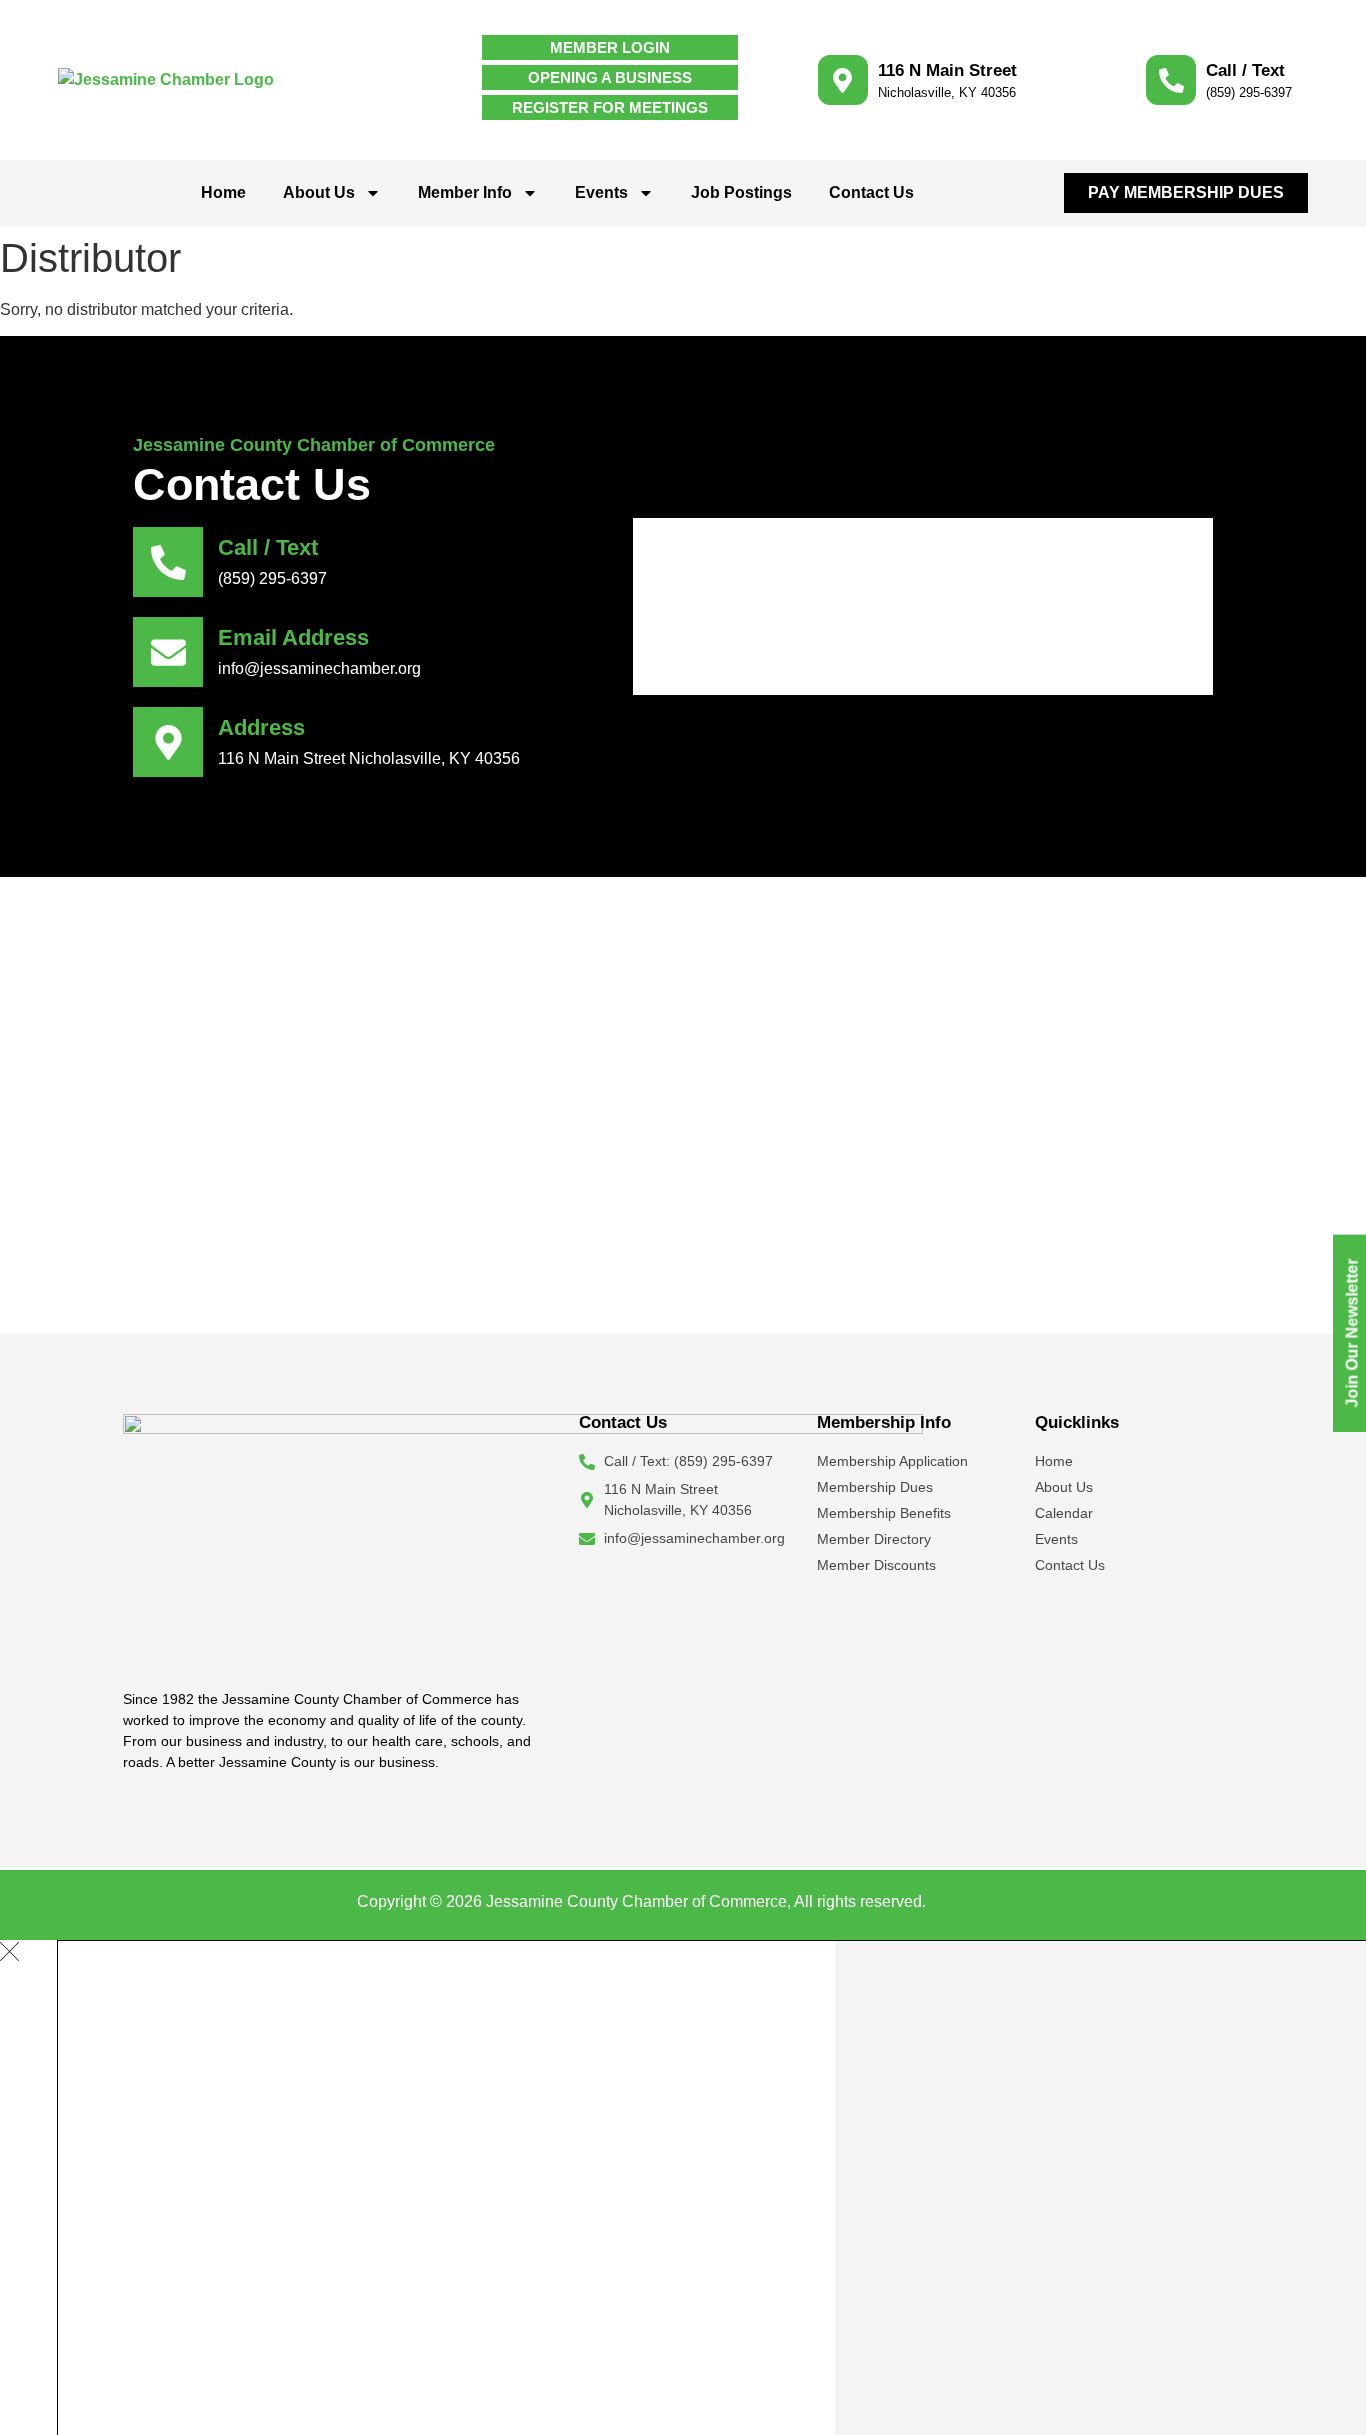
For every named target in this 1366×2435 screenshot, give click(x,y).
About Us (319, 192)
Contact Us (871, 192)
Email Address (293, 637)
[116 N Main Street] (843, 80)
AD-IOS (970, 1900)
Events (601, 192)
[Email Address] (168, 652)
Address (261, 727)
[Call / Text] (1171, 80)
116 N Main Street (947, 70)
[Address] (168, 742)
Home (223, 192)
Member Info (465, 192)
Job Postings (741, 192)
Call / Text (1245, 70)
